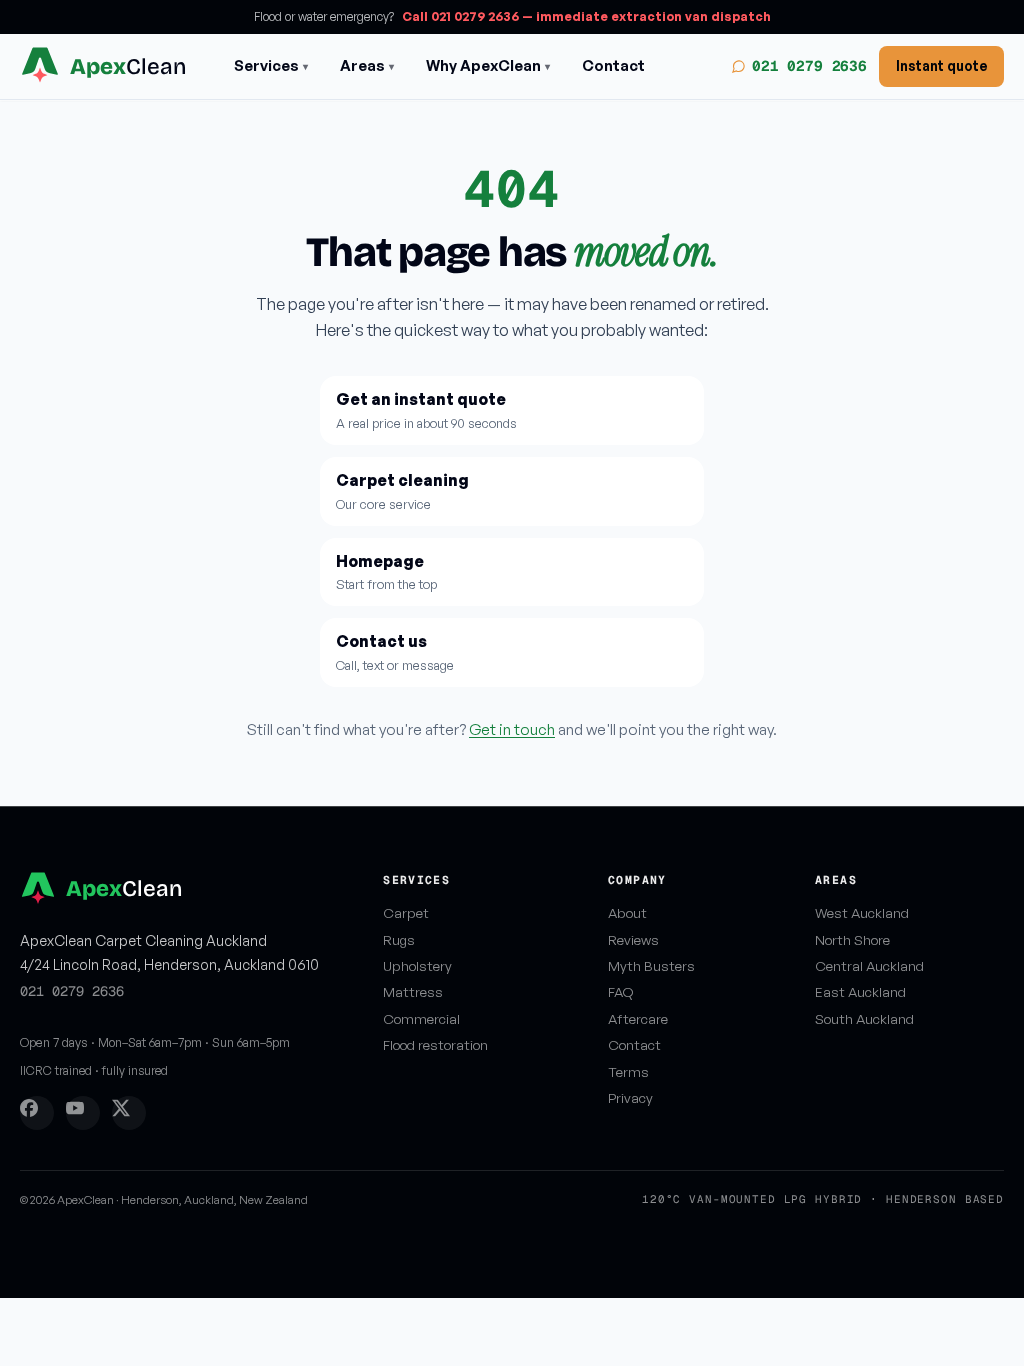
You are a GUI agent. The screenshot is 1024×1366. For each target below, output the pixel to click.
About (627, 912)
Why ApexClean (488, 65)
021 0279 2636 (809, 66)
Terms (628, 1071)
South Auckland (864, 1018)
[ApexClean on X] (129, 1113)
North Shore (852, 939)
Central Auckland (869, 965)
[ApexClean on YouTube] (83, 1113)
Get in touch (512, 729)
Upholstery (417, 965)
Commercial (421, 1018)
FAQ (621, 991)
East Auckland (860, 991)
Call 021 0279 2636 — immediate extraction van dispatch (586, 16)
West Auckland (862, 912)
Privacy (630, 1097)
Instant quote (941, 65)
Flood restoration (435, 1044)
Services (271, 65)
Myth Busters (651, 965)
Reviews (633, 939)
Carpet (406, 912)
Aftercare (638, 1018)
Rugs (399, 939)
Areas (367, 65)
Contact (613, 65)
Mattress (413, 991)
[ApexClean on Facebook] (37, 1113)
